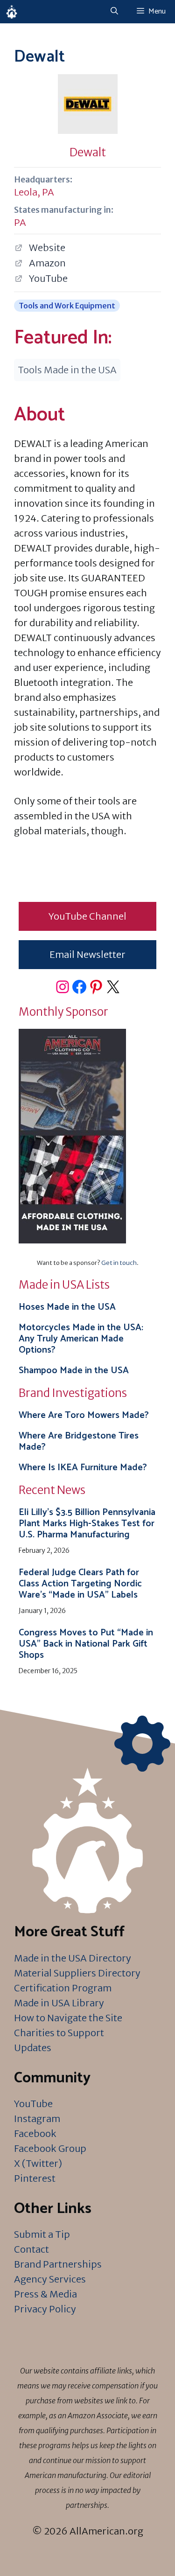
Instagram (37, 2119)
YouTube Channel (87, 916)
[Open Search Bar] (114, 12)
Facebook (35, 2133)
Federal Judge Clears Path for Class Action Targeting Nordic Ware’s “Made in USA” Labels (80, 1584)
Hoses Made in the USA (67, 1307)
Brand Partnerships (58, 2264)
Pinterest (35, 2178)
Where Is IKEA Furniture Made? (83, 1468)
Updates (33, 2048)
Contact (31, 2249)
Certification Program (63, 1988)
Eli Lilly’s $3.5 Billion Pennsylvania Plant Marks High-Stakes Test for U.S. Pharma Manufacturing (87, 1524)
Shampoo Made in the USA (74, 1371)
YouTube (33, 2104)
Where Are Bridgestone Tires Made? (79, 1442)
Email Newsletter (87, 954)
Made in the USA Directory (73, 1958)
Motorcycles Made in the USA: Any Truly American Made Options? (81, 1339)
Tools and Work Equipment (67, 306)
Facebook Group (50, 2148)
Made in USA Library (59, 2003)
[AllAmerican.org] (12, 12)
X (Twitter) (38, 2163)
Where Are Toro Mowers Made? (84, 1415)
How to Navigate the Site (68, 2018)
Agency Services (50, 2279)
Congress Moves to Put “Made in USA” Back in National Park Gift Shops (86, 1644)
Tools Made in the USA (67, 370)
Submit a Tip (42, 2234)
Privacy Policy (45, 2309)
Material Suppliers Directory (77, 1973)
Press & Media (45, 2294)
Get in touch (119, 1263)
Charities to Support (59, 2033)
